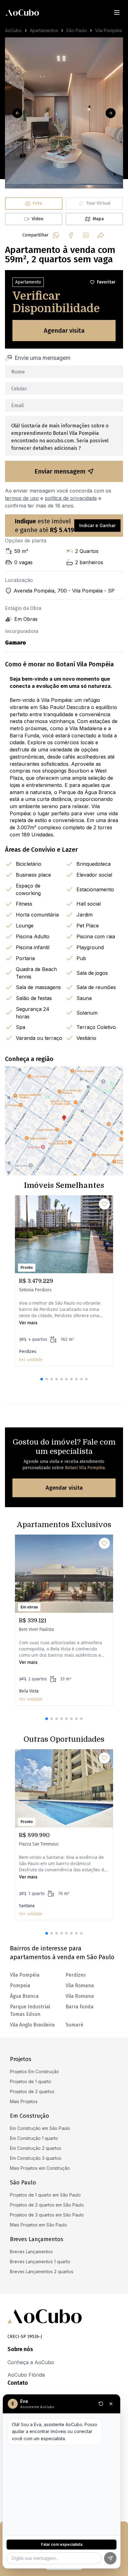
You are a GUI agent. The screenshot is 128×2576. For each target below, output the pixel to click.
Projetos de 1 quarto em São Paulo (45, 2195)
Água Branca (24, 1996)
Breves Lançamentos (31, 2252)
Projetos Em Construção (34, 2071)
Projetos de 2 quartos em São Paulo (47, 2205)
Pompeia (20, 1986)
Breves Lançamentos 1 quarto (40, 2262)
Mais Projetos (24, 2101)
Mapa (98, 219)
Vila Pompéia (108, 30)
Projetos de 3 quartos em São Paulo (47, 2215)
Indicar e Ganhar (97, 525)
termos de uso (22, 498)
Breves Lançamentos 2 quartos (42, 2271)
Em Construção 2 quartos (36, 2148)
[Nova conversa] (101, 2404)
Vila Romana (80, 1986)
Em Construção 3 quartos (36, 2158)
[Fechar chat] (111, 2404)
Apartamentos (44, 30)
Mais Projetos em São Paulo (39, 2225)
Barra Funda (80, 2007)
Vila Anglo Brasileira (32, 2025)
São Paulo (77, 30)
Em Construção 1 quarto (34, 2138)
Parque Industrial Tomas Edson (30, 2010)
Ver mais (28, 1323)
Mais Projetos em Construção (40, 2168)
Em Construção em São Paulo (40, 2128)
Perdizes (76, 1975)
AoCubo (13, 30)
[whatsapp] (56, 235)
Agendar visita (64, 331)
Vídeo (38, 219)
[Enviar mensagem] (110, 2558)
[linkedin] (86, 235)
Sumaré (74, 2025)
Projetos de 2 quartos (32, 2091)
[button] (42, 1379)
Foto (37, 203)
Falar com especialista (62, 2544)
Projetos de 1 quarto (31, 2081)
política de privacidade (71, 498)
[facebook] (71, 235)
